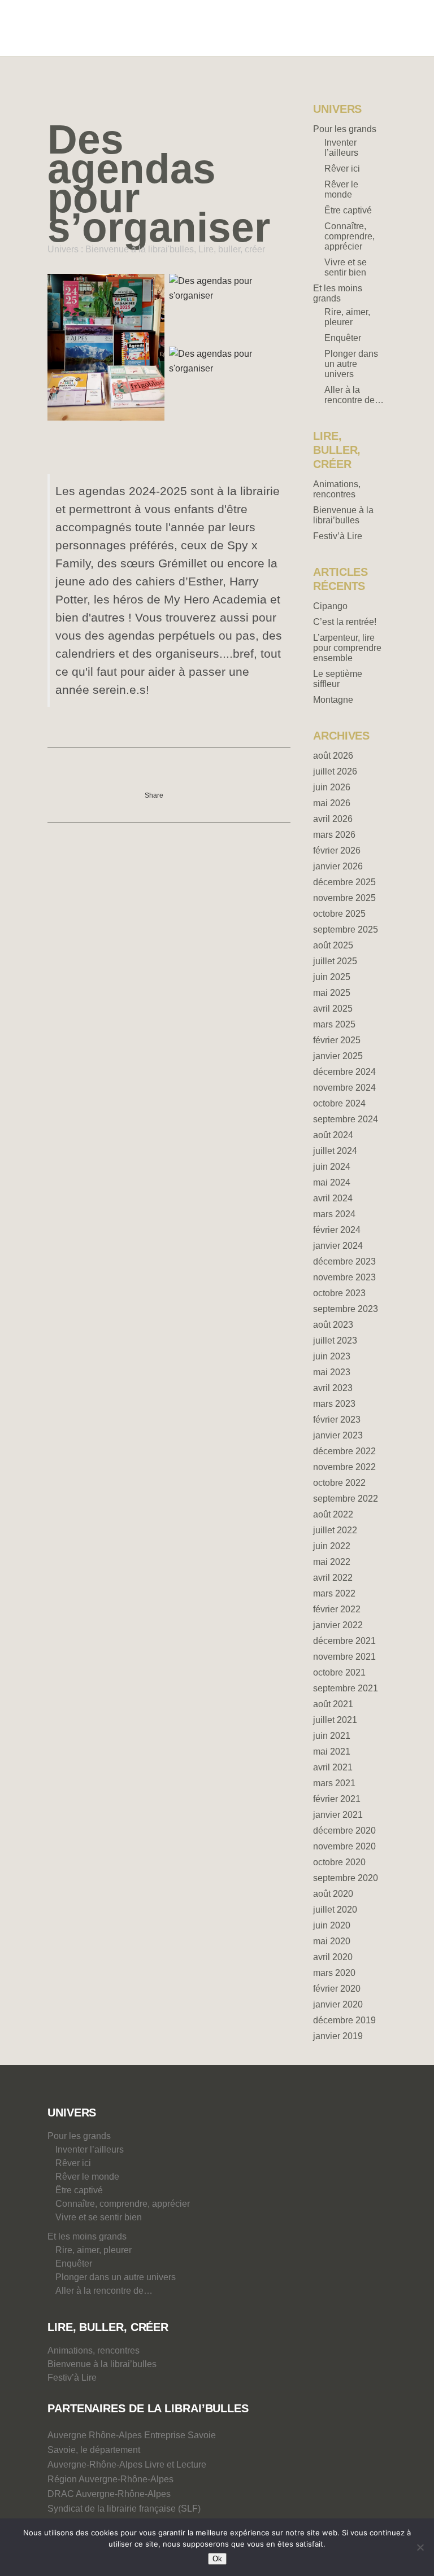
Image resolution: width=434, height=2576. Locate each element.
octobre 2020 (339, 1862)
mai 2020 (332, 1941)
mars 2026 (334, 835)
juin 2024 (332, 1167)
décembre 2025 (344, 882)
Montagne (333, 700)
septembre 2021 (346, 1688)
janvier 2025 (338, 1056)
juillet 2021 (335, 1720)
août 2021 (333, 1704)
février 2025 (337, 1040)
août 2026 (333, 756)
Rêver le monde (341, 189)
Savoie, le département (94, 2450)
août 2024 (333, 1135)
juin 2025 (332, 977)
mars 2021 (334, 1783)
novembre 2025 (344, 898)
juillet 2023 (335, 1341)
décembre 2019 (344, 2020)
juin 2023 (332, 1356)
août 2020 (333, 1894)
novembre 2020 (344, 1846)
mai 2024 (332, 1182)
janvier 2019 (338, 2036)
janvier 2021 (338, 1815)
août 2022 (333, 1514)
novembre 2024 (344, 1088)
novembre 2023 (344, 1277)
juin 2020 (332, 1925)
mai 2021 (332, 1751)
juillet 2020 (335, 1910)
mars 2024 (334, 1214)
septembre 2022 (346, 1499)
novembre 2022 (344, 1467)
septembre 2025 (346, 930)
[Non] (420, 2547)
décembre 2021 (344, 1641)
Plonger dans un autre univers (351, 364)
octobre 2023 (339, 1293)
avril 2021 (333, 1767)
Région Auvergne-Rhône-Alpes (110, 2479)
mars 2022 (334, 1593)
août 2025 (333, 945)
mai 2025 (332, 993)
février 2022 (337, 1609)
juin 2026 (332, 787)
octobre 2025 (339, 914)
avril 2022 (333, 1578)
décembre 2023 (344, 1261)
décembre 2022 (344, 1451)
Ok (217, 2559)
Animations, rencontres (337, 489)
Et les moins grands (338, 293)
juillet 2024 (335, 1151)
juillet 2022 (335, 1530)
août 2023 (333, 1325)
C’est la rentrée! (345, 622)
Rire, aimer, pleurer (347, 317)
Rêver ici (342, 169)
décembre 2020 (344, 1831)
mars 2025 (334, 1024)
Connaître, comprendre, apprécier (350, 236)
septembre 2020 (346, 1878)
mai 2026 (332, 803)
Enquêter (343, 338)
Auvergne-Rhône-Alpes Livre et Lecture (127, 2465)
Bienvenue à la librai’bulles (343, 515)
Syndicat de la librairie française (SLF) (124, 2509)
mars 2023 (334, 1404)
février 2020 (337, 1989)
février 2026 (337, 850)
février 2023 (337, 1420)
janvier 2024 (338, 1246)
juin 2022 (332, 1546)
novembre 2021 (344, 1657)
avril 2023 (333, 1388)
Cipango (330, 606)
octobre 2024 (339, 1103)
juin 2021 (332, 1736)
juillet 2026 (335, 771)
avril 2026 (333, 819)
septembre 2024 (346, 1119)
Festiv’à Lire (338, 536)
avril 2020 (333, 1957)
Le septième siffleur (338, 679)
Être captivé (348, 210)
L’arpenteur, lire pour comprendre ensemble (347, 648)
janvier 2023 (338, 1435)
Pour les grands (345, 129)
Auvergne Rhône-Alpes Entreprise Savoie (132, 2435)
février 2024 (337, 1230)
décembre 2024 (344, 1072)
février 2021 (337, 1799)
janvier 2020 (338, 2004)
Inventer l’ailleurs (341, 148)
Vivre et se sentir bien (346, 267)
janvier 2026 (338, 866)
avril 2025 (333, 1009)
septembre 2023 (346, 1309)
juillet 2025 (335, 961)
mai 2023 (332, 1372)
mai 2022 (332, 1562)
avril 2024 (333, 1198)
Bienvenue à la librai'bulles (140, 249)
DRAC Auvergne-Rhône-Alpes (109, 2494)
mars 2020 (334, 1973)
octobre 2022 (339, 1483)
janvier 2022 (338, 1625)
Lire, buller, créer (232, 249)
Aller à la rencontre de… (354, 395)
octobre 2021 (339, 1672)
